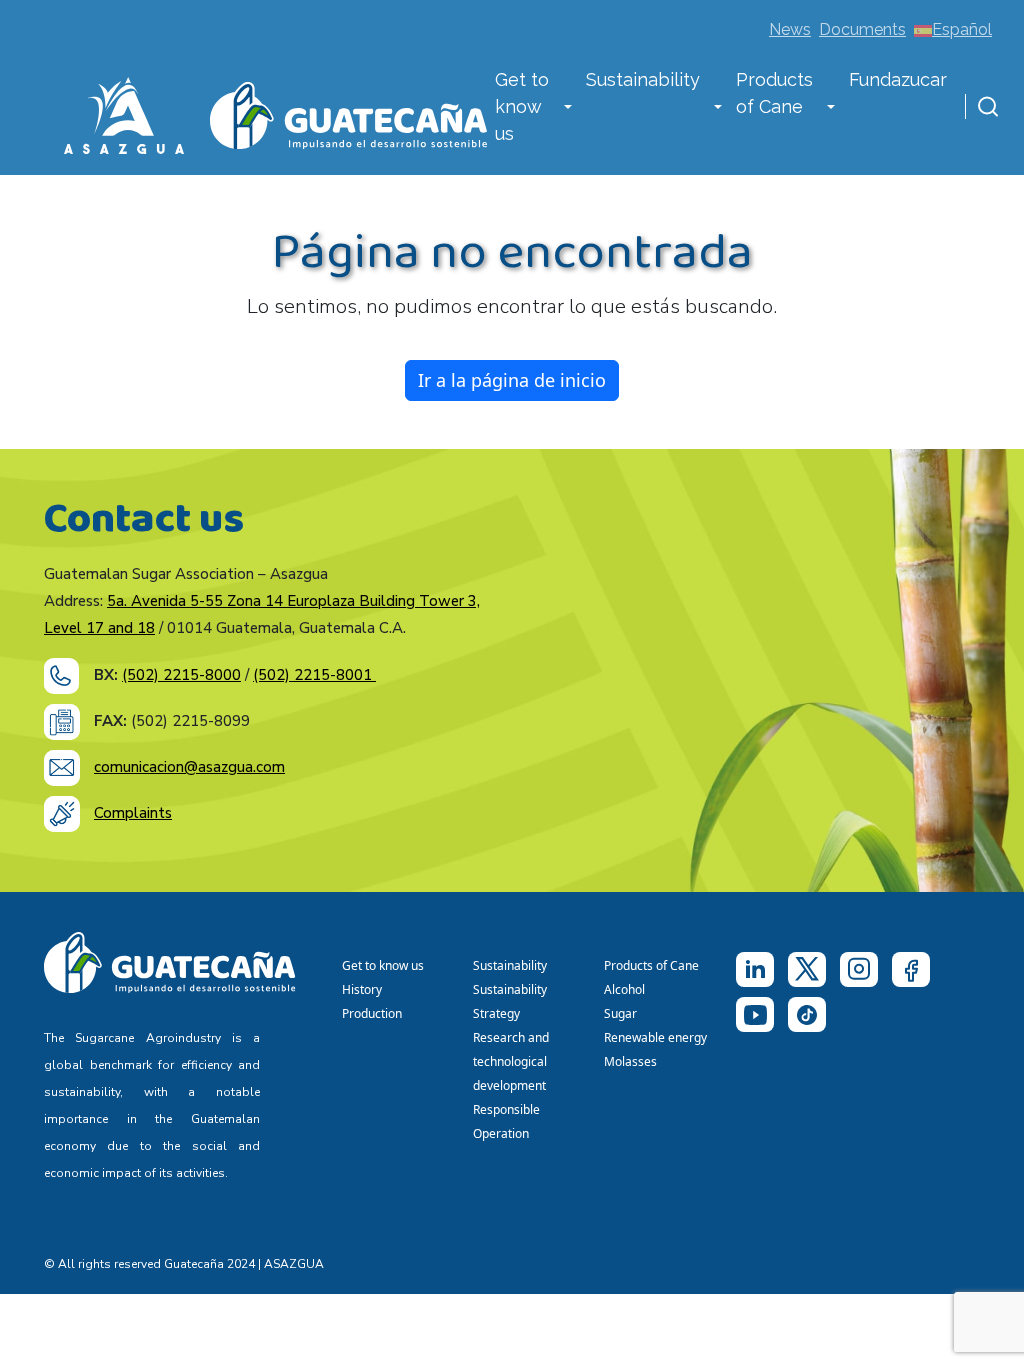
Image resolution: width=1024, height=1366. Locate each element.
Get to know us (522, 106)
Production (372, 1013)
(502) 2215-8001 (314, 675)
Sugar (620, 1013)
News (790, 29)
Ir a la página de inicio (512, 380)
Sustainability (643, 79)
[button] (568, 109)
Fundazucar (898, 79)
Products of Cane (774, 93)
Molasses (630, 1061)
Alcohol (624, 989)
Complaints (133, 813)
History (362, 989)
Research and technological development (512, 1061)
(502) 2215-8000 (181, 675)
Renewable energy (657, 1037)
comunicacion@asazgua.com (189, 767)
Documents (862, 29)
